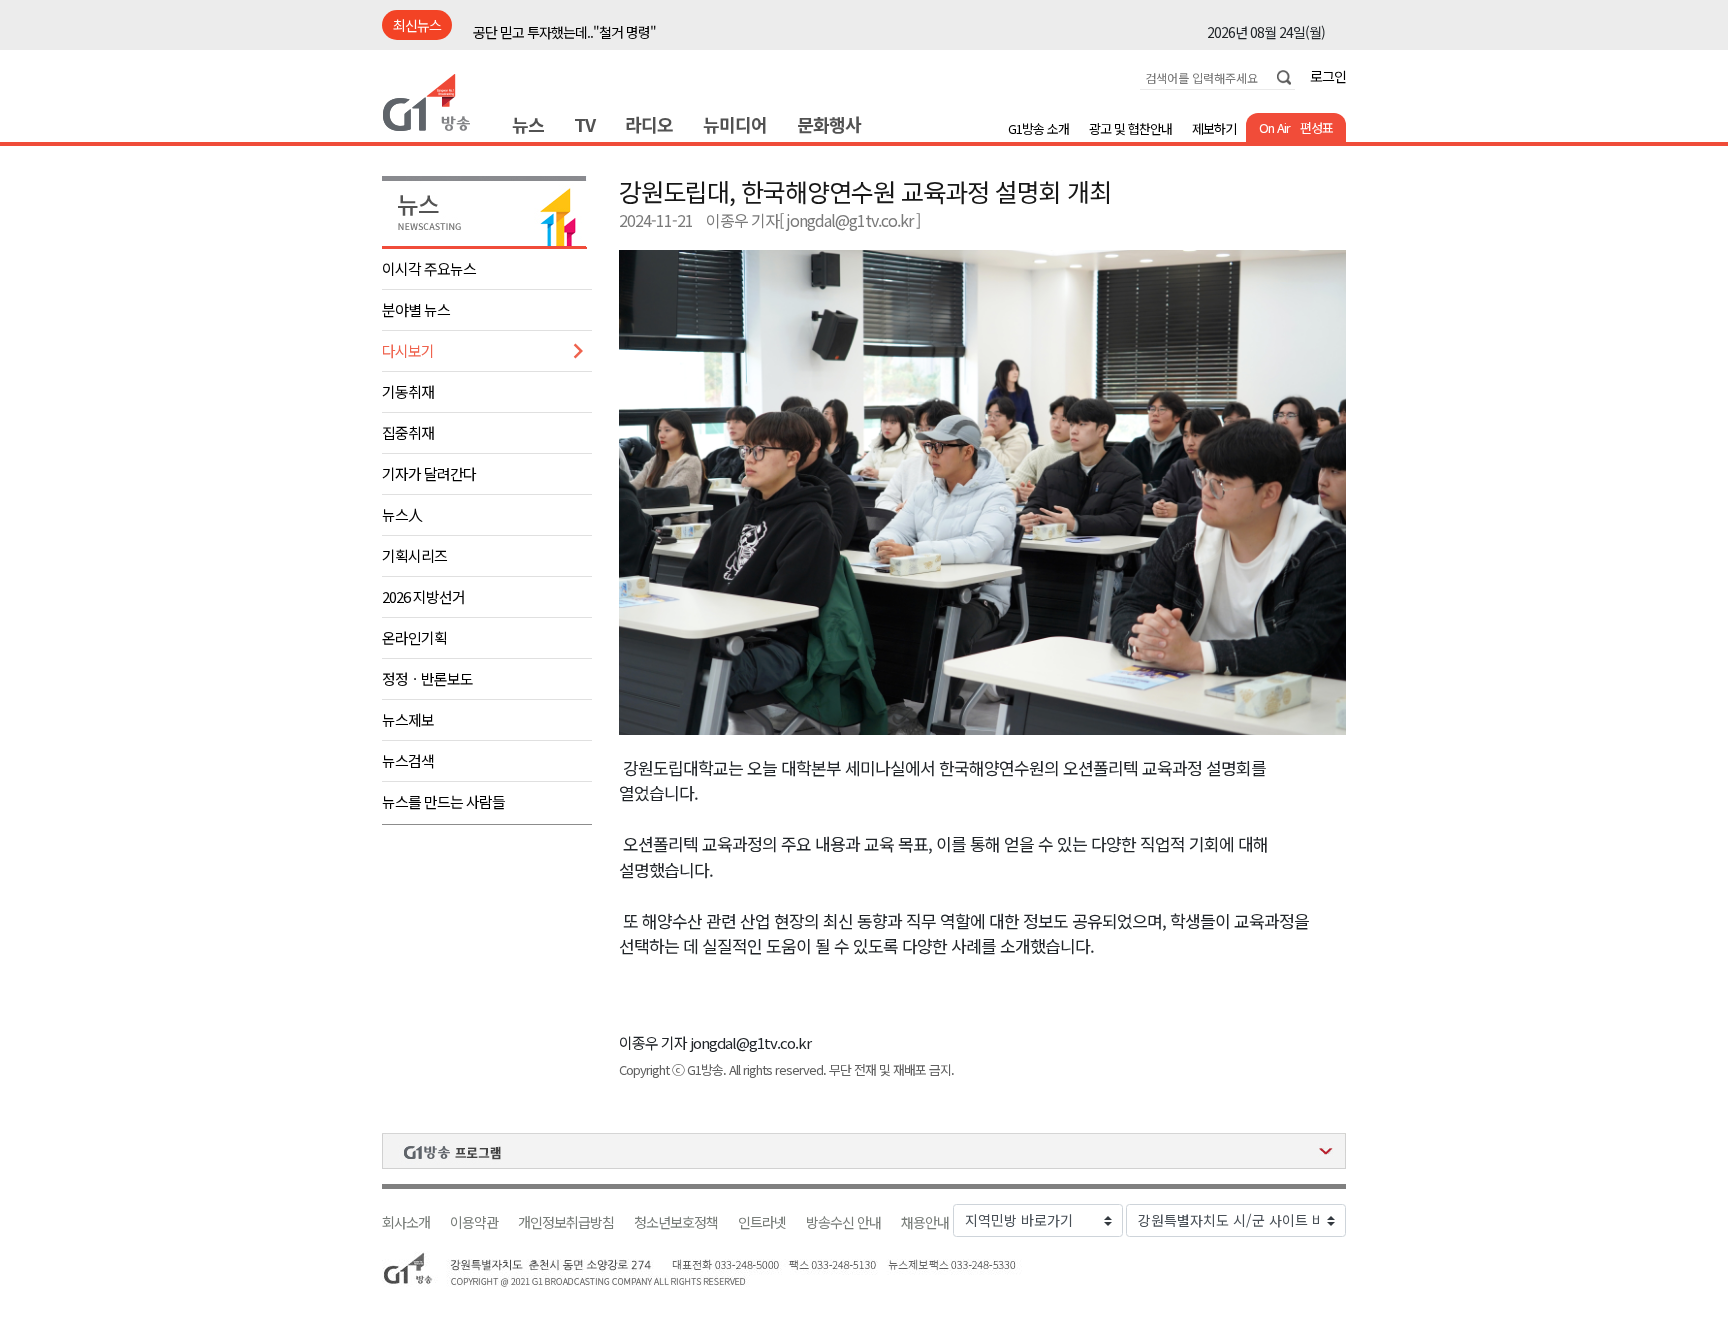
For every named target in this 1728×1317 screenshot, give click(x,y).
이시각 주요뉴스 (429, 268)
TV (584, 124)
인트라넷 (762, 1222)
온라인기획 (414, 637)
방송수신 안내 (843, 1222)
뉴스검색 (408, 760)
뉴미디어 (735, 124)
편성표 (1316, 127)
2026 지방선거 (423, 596)
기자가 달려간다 (429, 473)
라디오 (649, 124)
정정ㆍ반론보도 (427, 678)
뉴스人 (402, 514)
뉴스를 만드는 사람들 (443, 801)
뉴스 (528, 124)
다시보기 (408, 350)
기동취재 (408, 391)
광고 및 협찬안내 (1130, 128)
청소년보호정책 (676, 1222)
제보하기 (1214, 128)
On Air (1274, 127)
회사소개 (406, 1222)
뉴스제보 (408, 719)
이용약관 (474, 1222)
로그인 (1328, 76)
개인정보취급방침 (566, 1222)
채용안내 (925, 1222)
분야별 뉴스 (416, 309)
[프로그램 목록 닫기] (864, 1151)
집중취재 (408, 432)
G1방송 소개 (1038, 128)
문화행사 (829, 124)
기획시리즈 (414, 555)
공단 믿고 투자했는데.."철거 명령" (564, 26)
